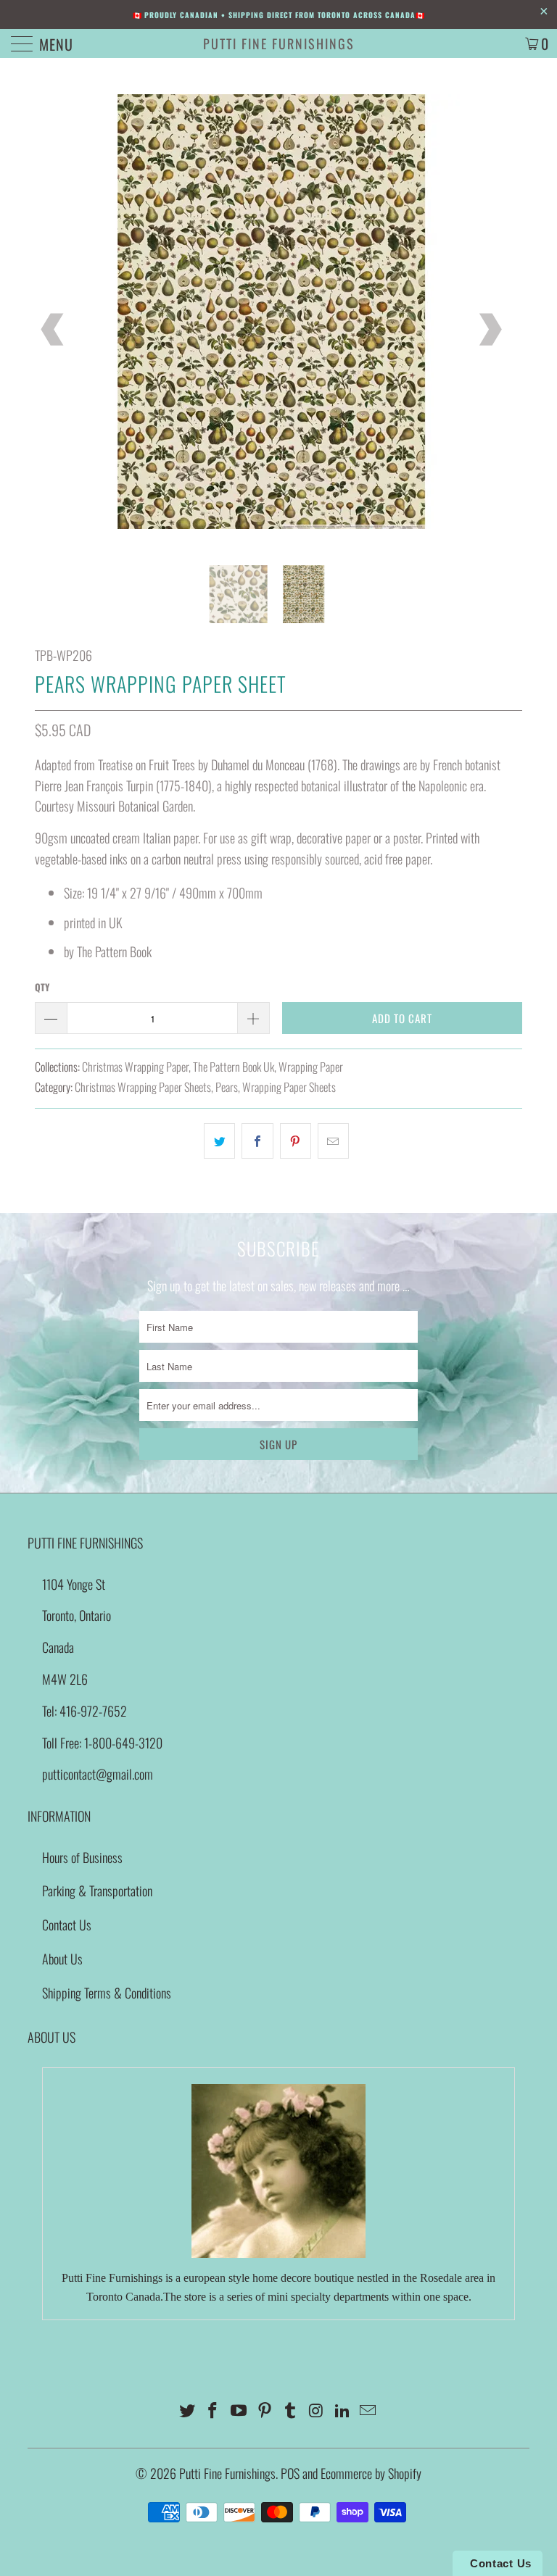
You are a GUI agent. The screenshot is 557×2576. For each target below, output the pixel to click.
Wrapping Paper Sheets (289, 1087)
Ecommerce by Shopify (371, 2473)
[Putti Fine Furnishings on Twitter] (187, 2410)
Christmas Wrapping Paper (135, 1067)
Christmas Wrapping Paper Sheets (143, 1087)
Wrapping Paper (311, 1067)
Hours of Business (82, 1857)
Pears (227, 1087)
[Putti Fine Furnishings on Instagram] (317, 2410)
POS (290, 2473)
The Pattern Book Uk (234, 1067)
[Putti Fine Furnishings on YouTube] (239, 2410)
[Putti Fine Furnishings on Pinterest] (265, 2410)
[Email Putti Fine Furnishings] (368, 2410)
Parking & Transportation (97, 1891)
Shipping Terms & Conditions (107, 1993)
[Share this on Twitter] (219, 1141)
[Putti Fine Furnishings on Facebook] (213, 2410)
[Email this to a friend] (333, 1141)
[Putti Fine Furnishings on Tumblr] (291, 2410)
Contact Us (67, 1925)
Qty (42, 987)
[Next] (489, 330)
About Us (62, 1959)
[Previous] (54, 330)
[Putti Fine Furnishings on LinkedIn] (342, 2410)
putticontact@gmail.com (98, 1774)
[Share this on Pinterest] (296, 1141)
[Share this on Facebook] (257, 1141)
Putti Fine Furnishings (279, 43)
